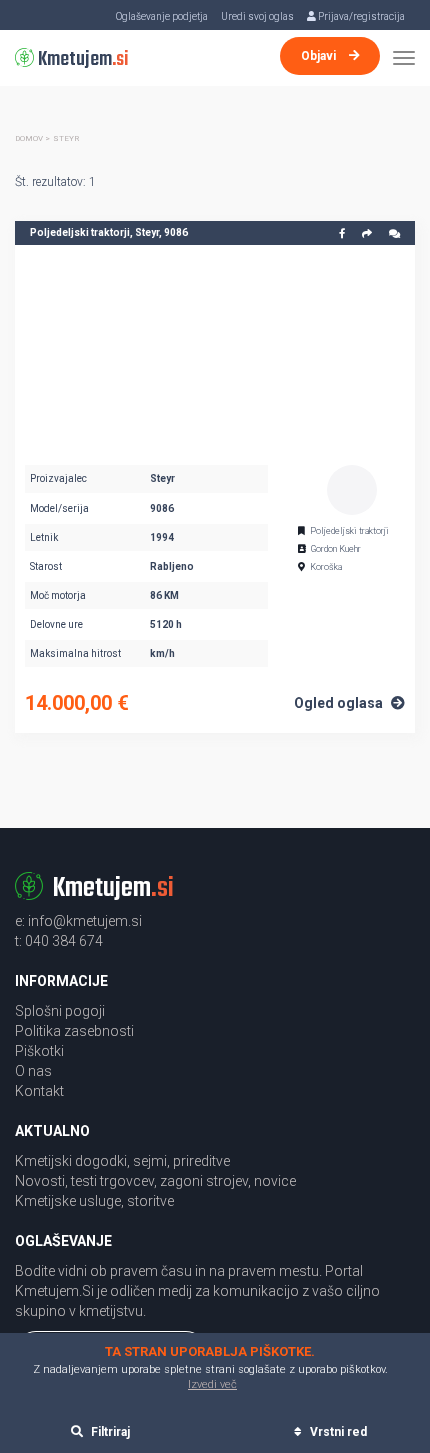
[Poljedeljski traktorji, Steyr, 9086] (215, 350)
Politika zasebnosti (74, 1031)
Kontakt (39, 1091)
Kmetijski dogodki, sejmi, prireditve (122, 1161)
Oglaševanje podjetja (162, 16)
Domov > (32, 138)
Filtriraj (109, 1432)
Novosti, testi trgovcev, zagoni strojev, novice (155, 1181)
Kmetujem (81, 59)
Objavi (320, 56)
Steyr (66, 138)
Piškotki (39, 1051)
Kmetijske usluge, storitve (94, 1201)
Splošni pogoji (60, 1011)
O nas (33, 1071)
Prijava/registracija (360, 16)
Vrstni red (337, 1432)
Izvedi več (212, 1384)
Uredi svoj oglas (257, 16)
